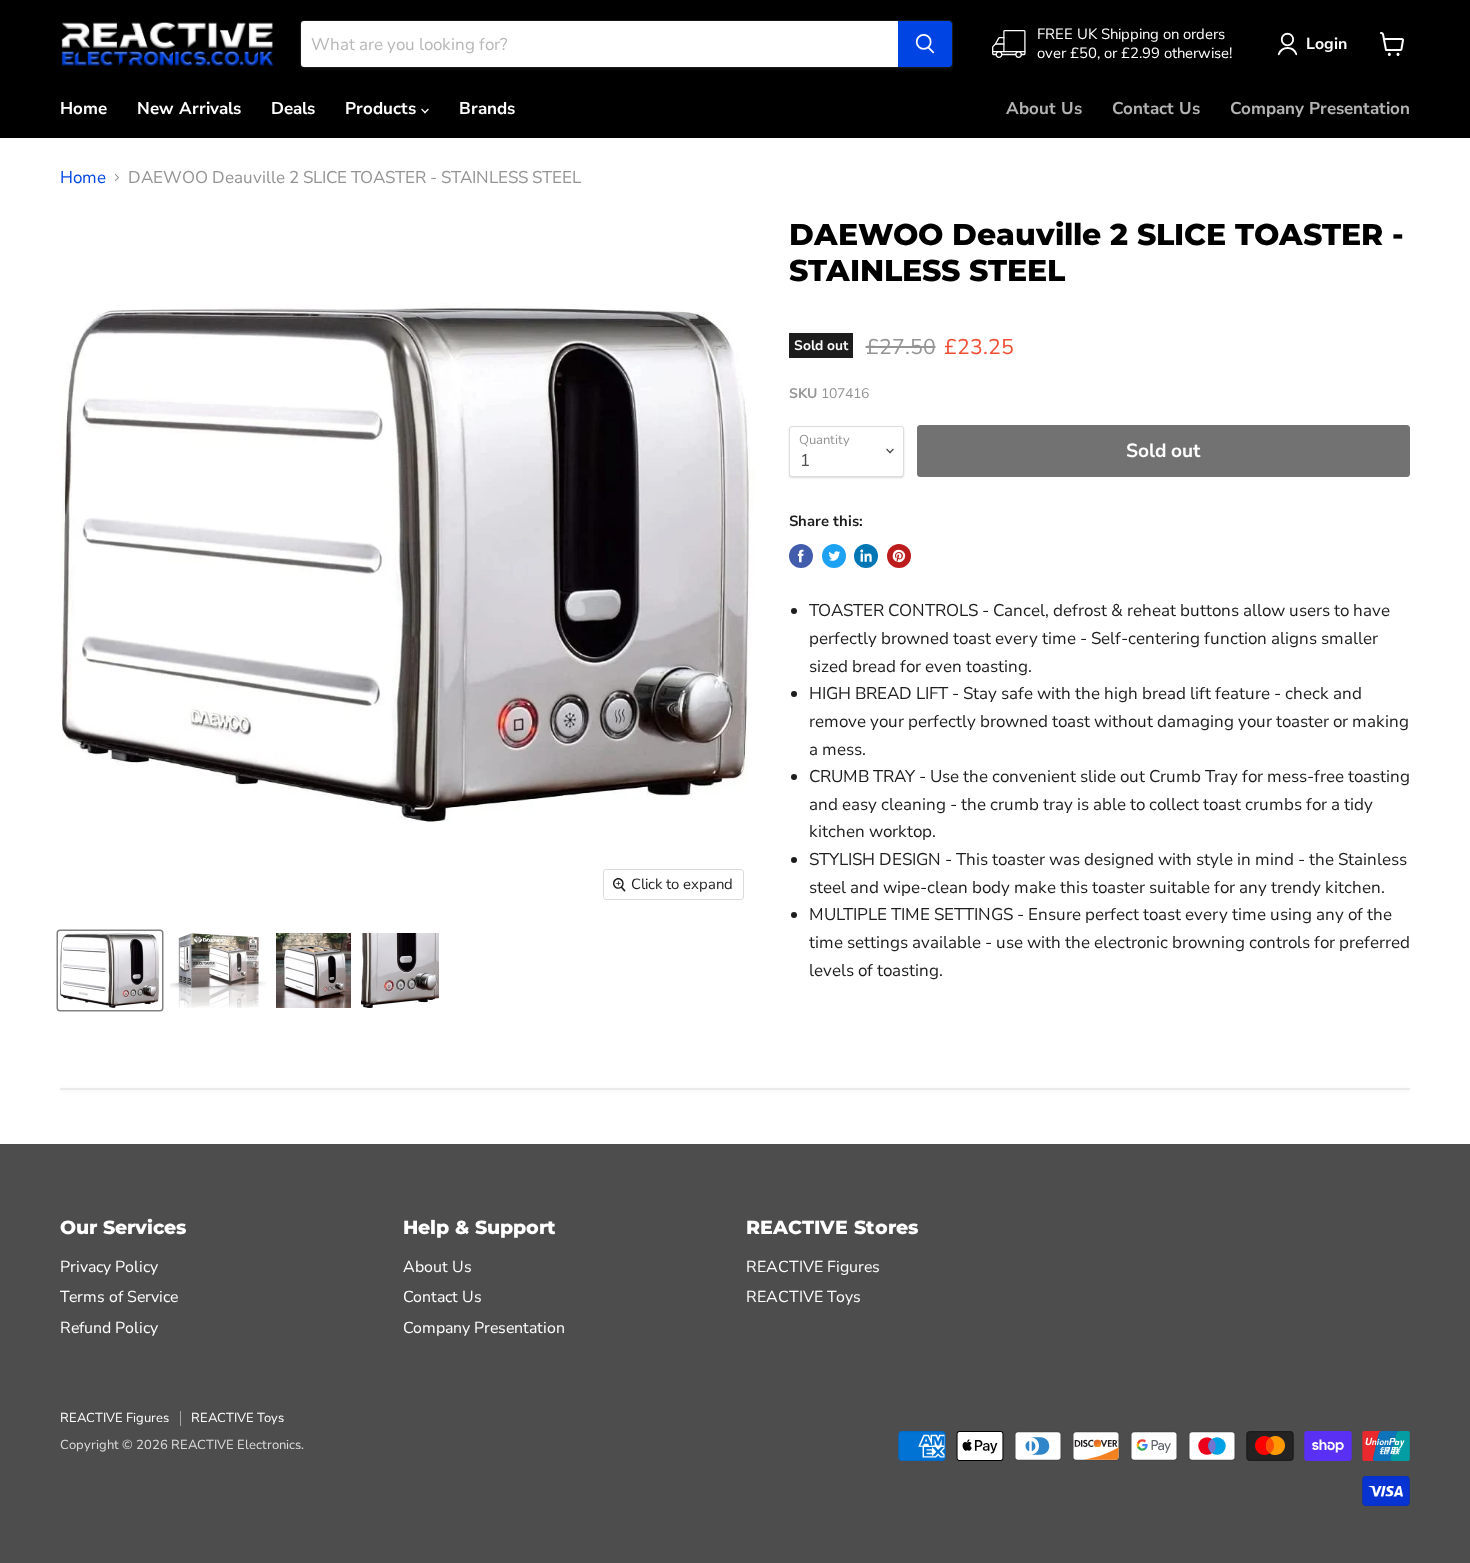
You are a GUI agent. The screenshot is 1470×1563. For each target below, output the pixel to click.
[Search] (925, 44)
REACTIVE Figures (813, 1267)
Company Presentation (1320, 108)
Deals (293, 108)
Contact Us (1156, 108)
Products (383, 108)
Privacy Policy (109, 1267)
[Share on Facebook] (801, 556)
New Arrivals (189, 108)
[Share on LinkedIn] (866, 556)
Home (83, 108)
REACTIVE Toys (803, 1297)
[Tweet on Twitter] (834, 556)
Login (1326, 44)
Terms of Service (119, 1297)
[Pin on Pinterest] (899, 556)
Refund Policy (109, 1328)
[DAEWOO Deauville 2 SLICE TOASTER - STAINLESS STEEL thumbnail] (110, 970)
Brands (487, 108)
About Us (1044, 108)
